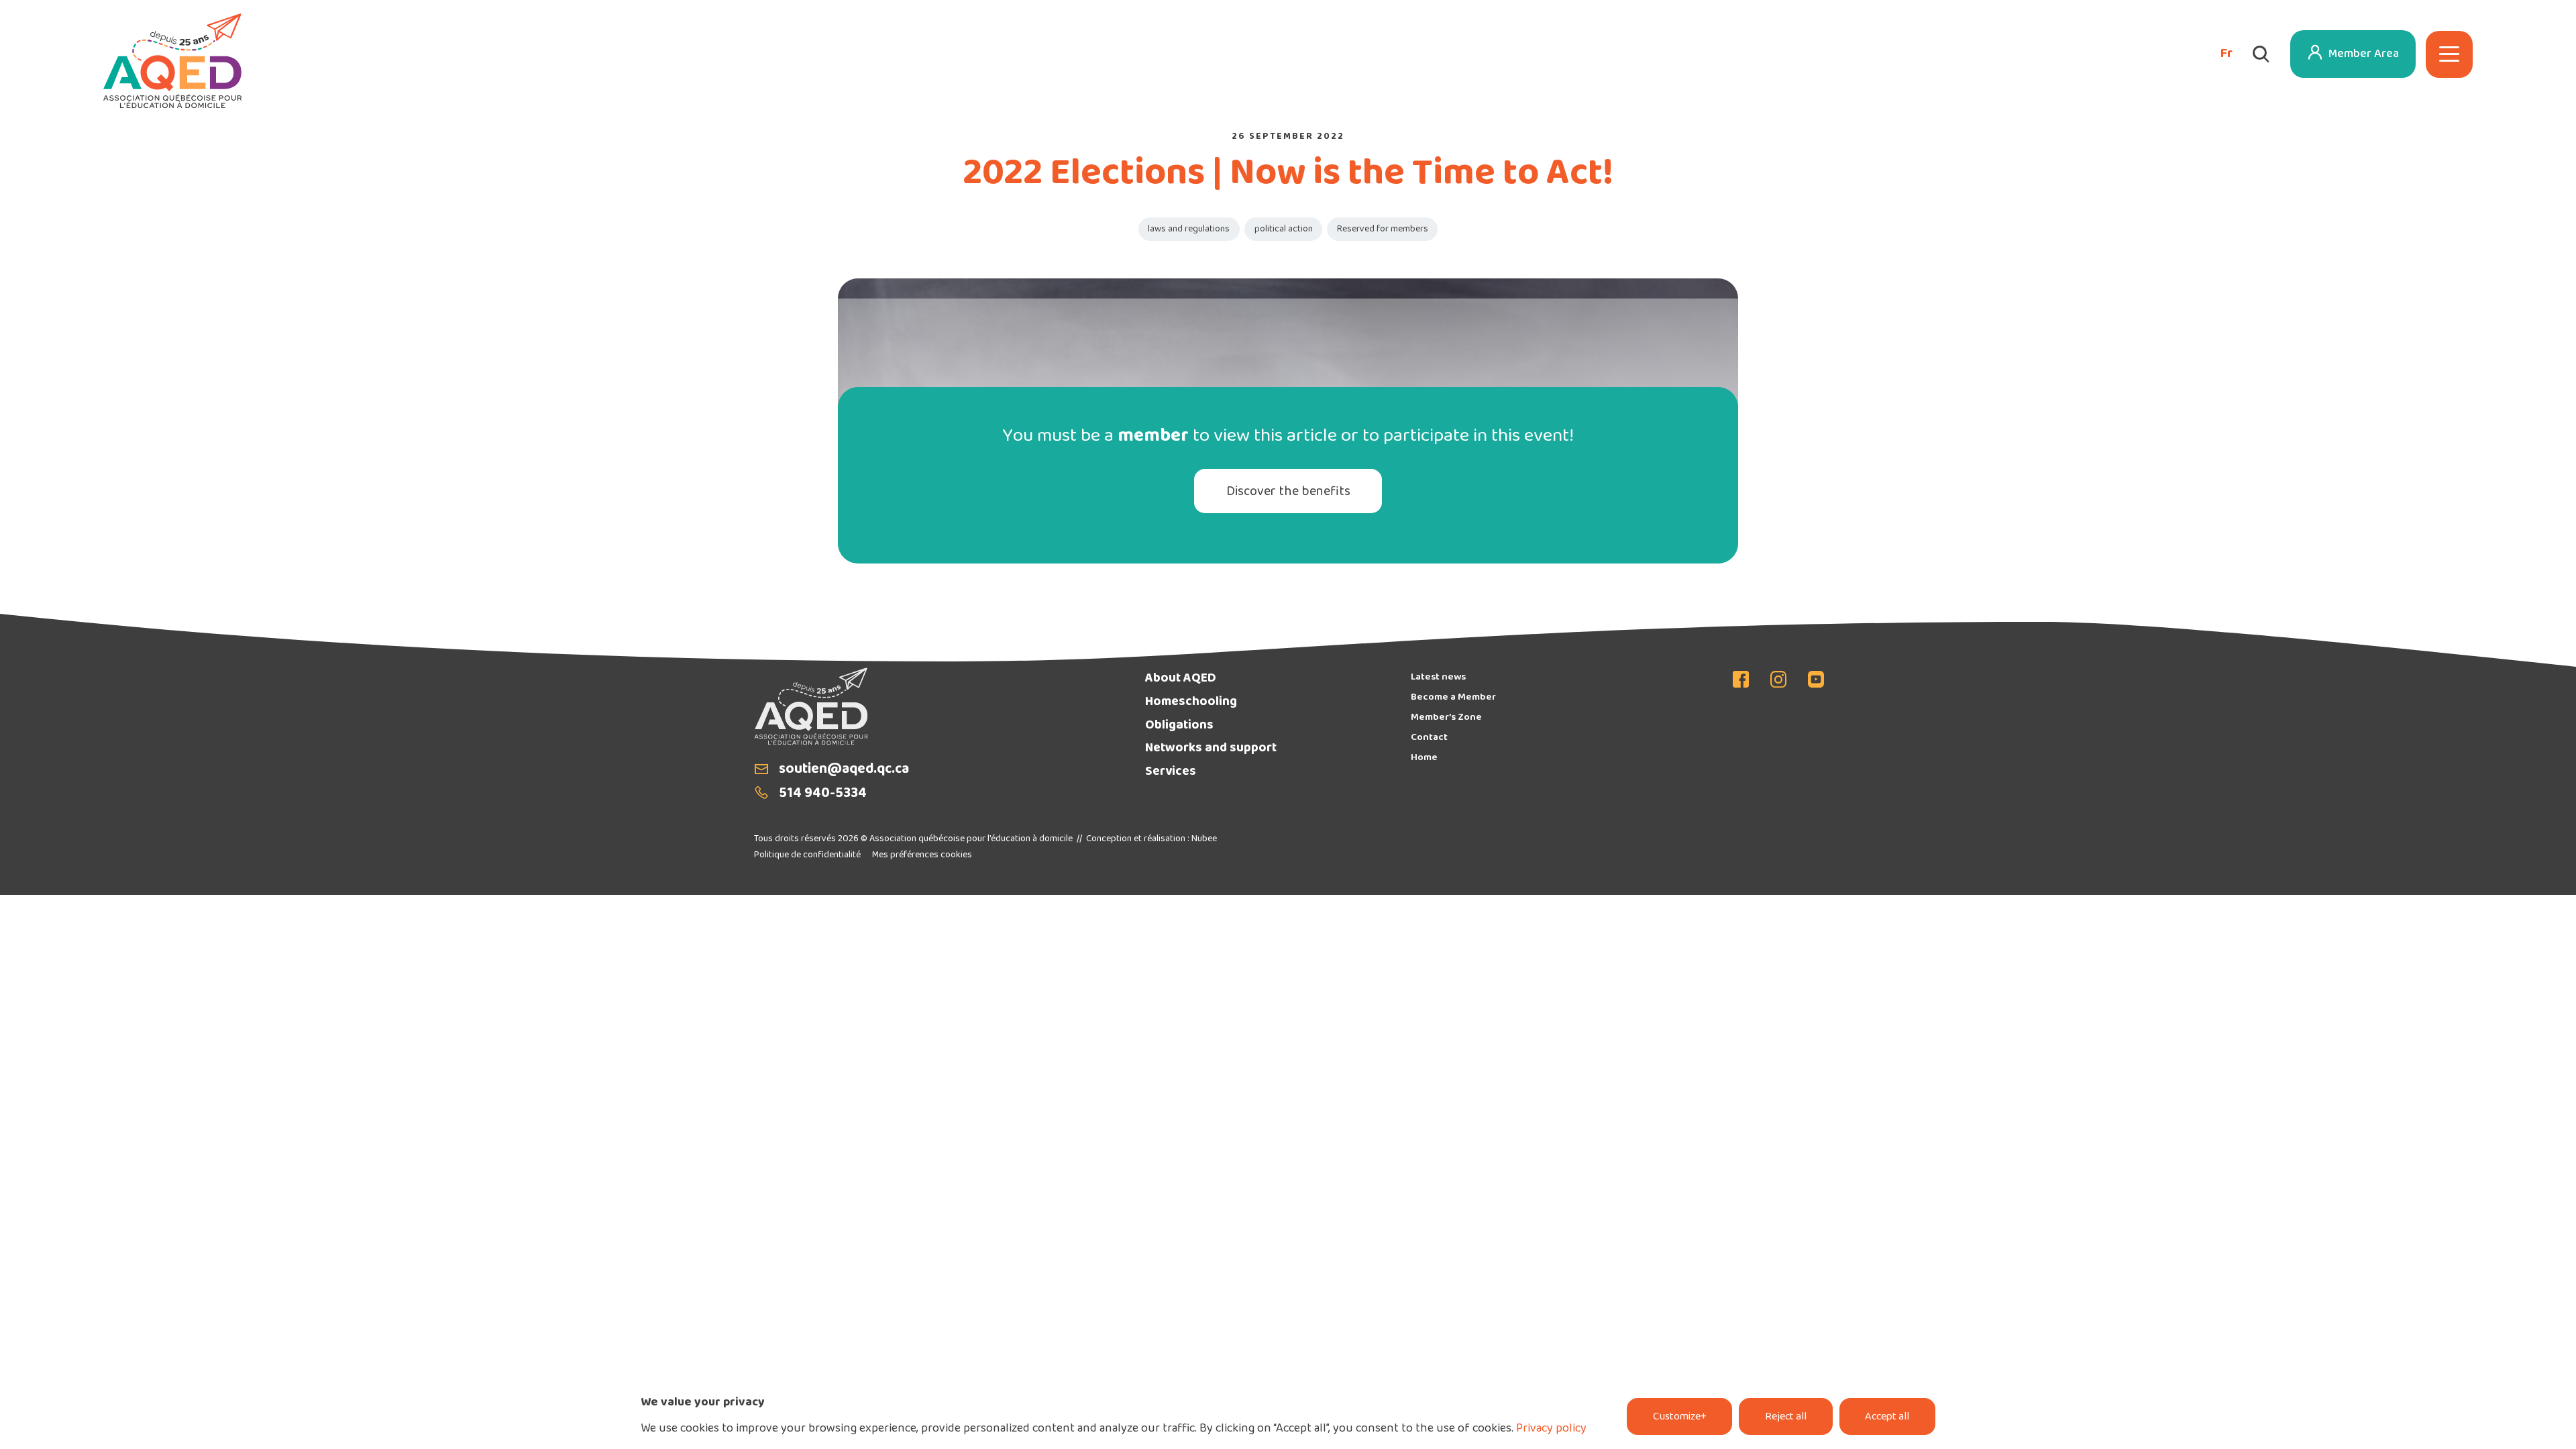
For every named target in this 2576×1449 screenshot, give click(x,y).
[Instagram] (1778, 681)
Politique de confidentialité (807, 855)
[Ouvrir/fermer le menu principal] (2449, 54)
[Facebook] (1746, 681)
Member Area (2364, 54)
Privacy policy (1551, 1429)
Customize (1680, 1417)
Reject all (1786, 1417)
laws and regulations (1189, 229)
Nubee (1204, 839)
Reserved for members (1383, 229)
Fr (2226, 54)
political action (1284, 229)
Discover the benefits (1288, 492)
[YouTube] (1811, 681)
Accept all (1887, 1417)
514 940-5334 (823, 794)
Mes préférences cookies (922, 855)
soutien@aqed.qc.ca (844, 770)
